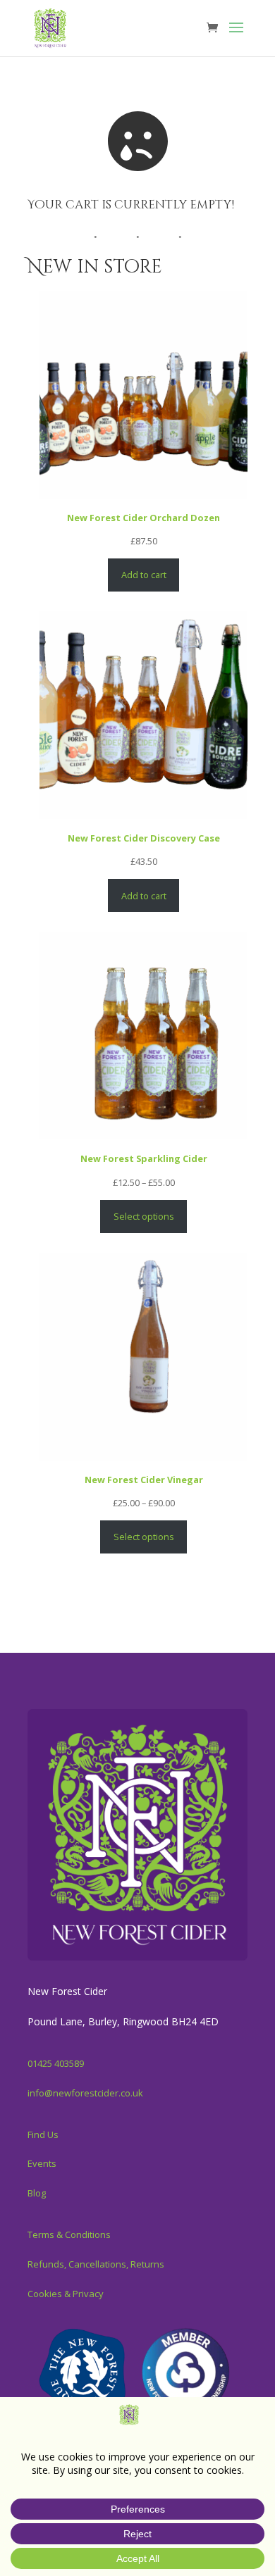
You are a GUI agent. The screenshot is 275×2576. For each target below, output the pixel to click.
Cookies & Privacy (66, 2294)
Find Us (43, 2134)
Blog (37, 2193)
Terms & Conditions (69, 2234)
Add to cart (144, 575)
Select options (144, 1216)
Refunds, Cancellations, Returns (96, 2264)
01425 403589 (56, 2063)
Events (42, 2163)
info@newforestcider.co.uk (85, 2093)
